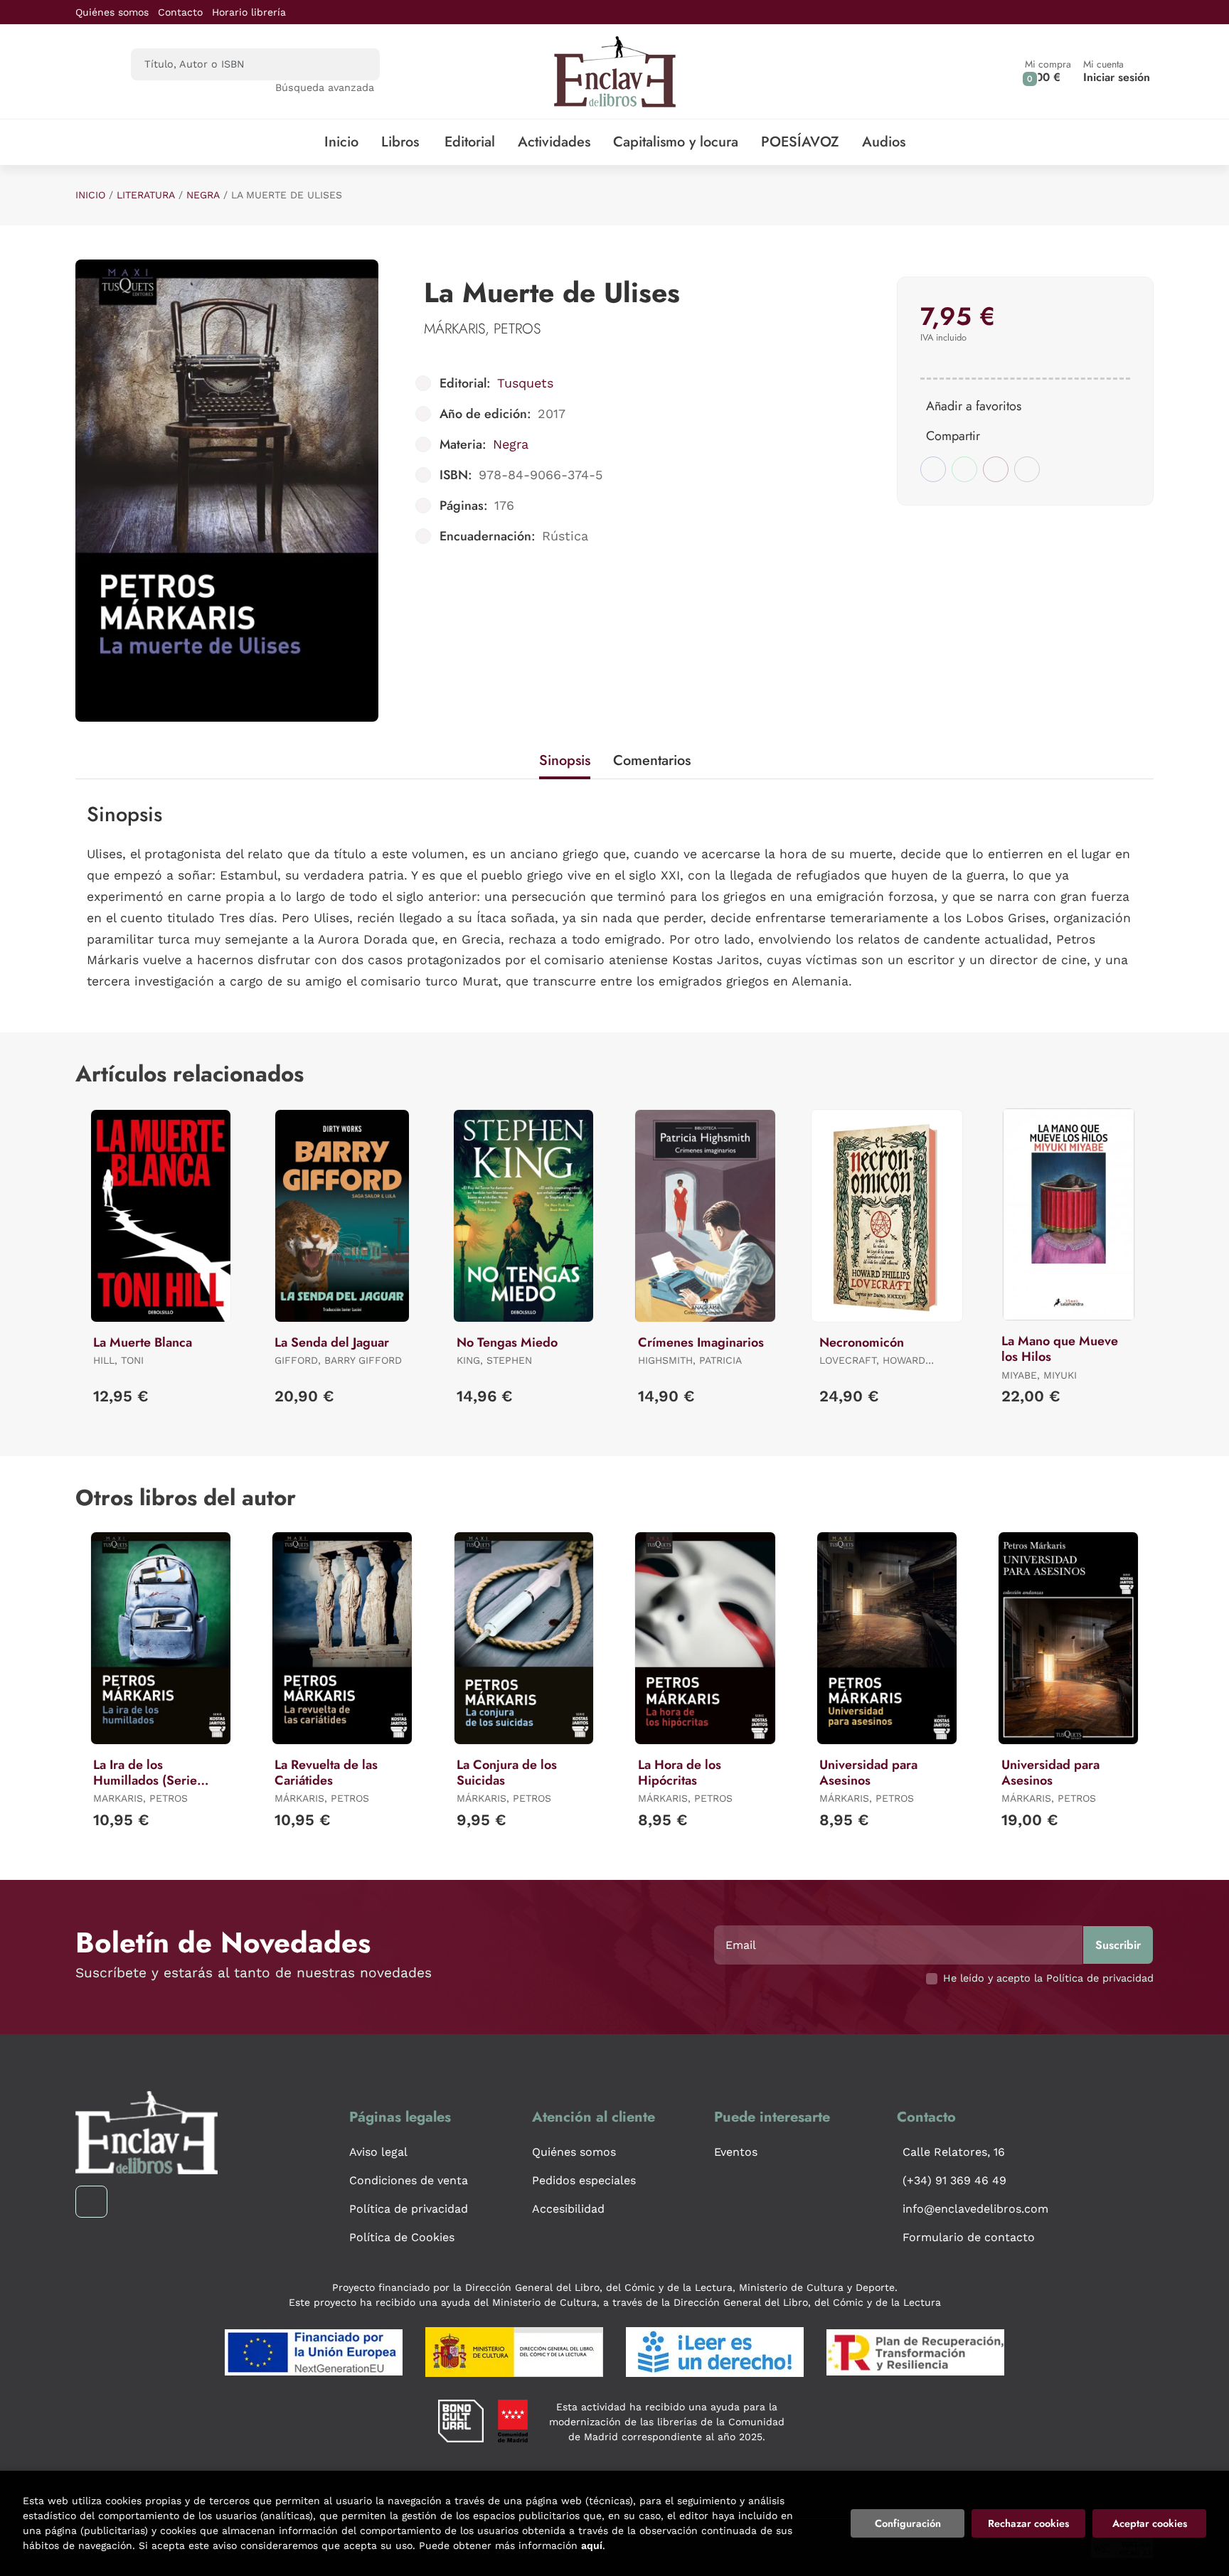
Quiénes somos (112, 12)
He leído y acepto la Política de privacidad (1048, 1978)
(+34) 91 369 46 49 (954, 2180)
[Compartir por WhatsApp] (964, 469)
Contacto (180, 12)
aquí (592, 2545)
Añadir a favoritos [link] (974, 406)
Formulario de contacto (969, 2237)
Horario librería (249, 12)
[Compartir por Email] (996, 469)
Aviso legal (378, 2152)
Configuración (908, 2523)
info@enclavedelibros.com (975, 2209)
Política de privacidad (409, 2209)
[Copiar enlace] (1027, 469)
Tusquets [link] (525, 383)
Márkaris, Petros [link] (482, 329)
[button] (1048, 71)
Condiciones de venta (409, 2180)
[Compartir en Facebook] (933, 469)
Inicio (90, 195)
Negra (203, 195)
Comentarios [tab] (652, 760)
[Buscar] (357, 64)
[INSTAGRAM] (91, 2202)
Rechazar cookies (1028, 2523)
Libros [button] (400, 142)
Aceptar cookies (1150, 2523)
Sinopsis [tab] (565, 760)
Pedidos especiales (584, 2180)
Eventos (736, 2152)
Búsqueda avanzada (325, 87)
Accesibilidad (568, 2209)
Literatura (146, 195)
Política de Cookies (402, 2237)
